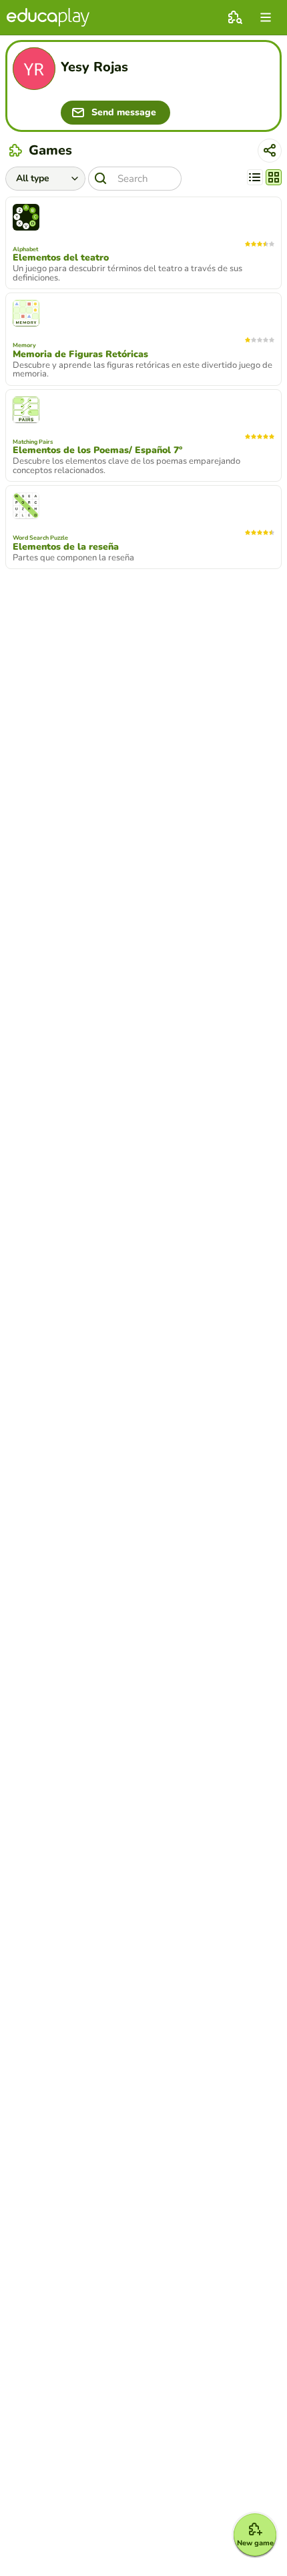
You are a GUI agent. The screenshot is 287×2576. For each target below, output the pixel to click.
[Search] (101, 179)
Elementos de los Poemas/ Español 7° (97, 450)
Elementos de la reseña (66, 547)
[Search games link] (235, 17)
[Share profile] (270, 151)
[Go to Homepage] (48, 17)
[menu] (266, 17)
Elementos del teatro (61, 258)
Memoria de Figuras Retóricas (80, 354)
